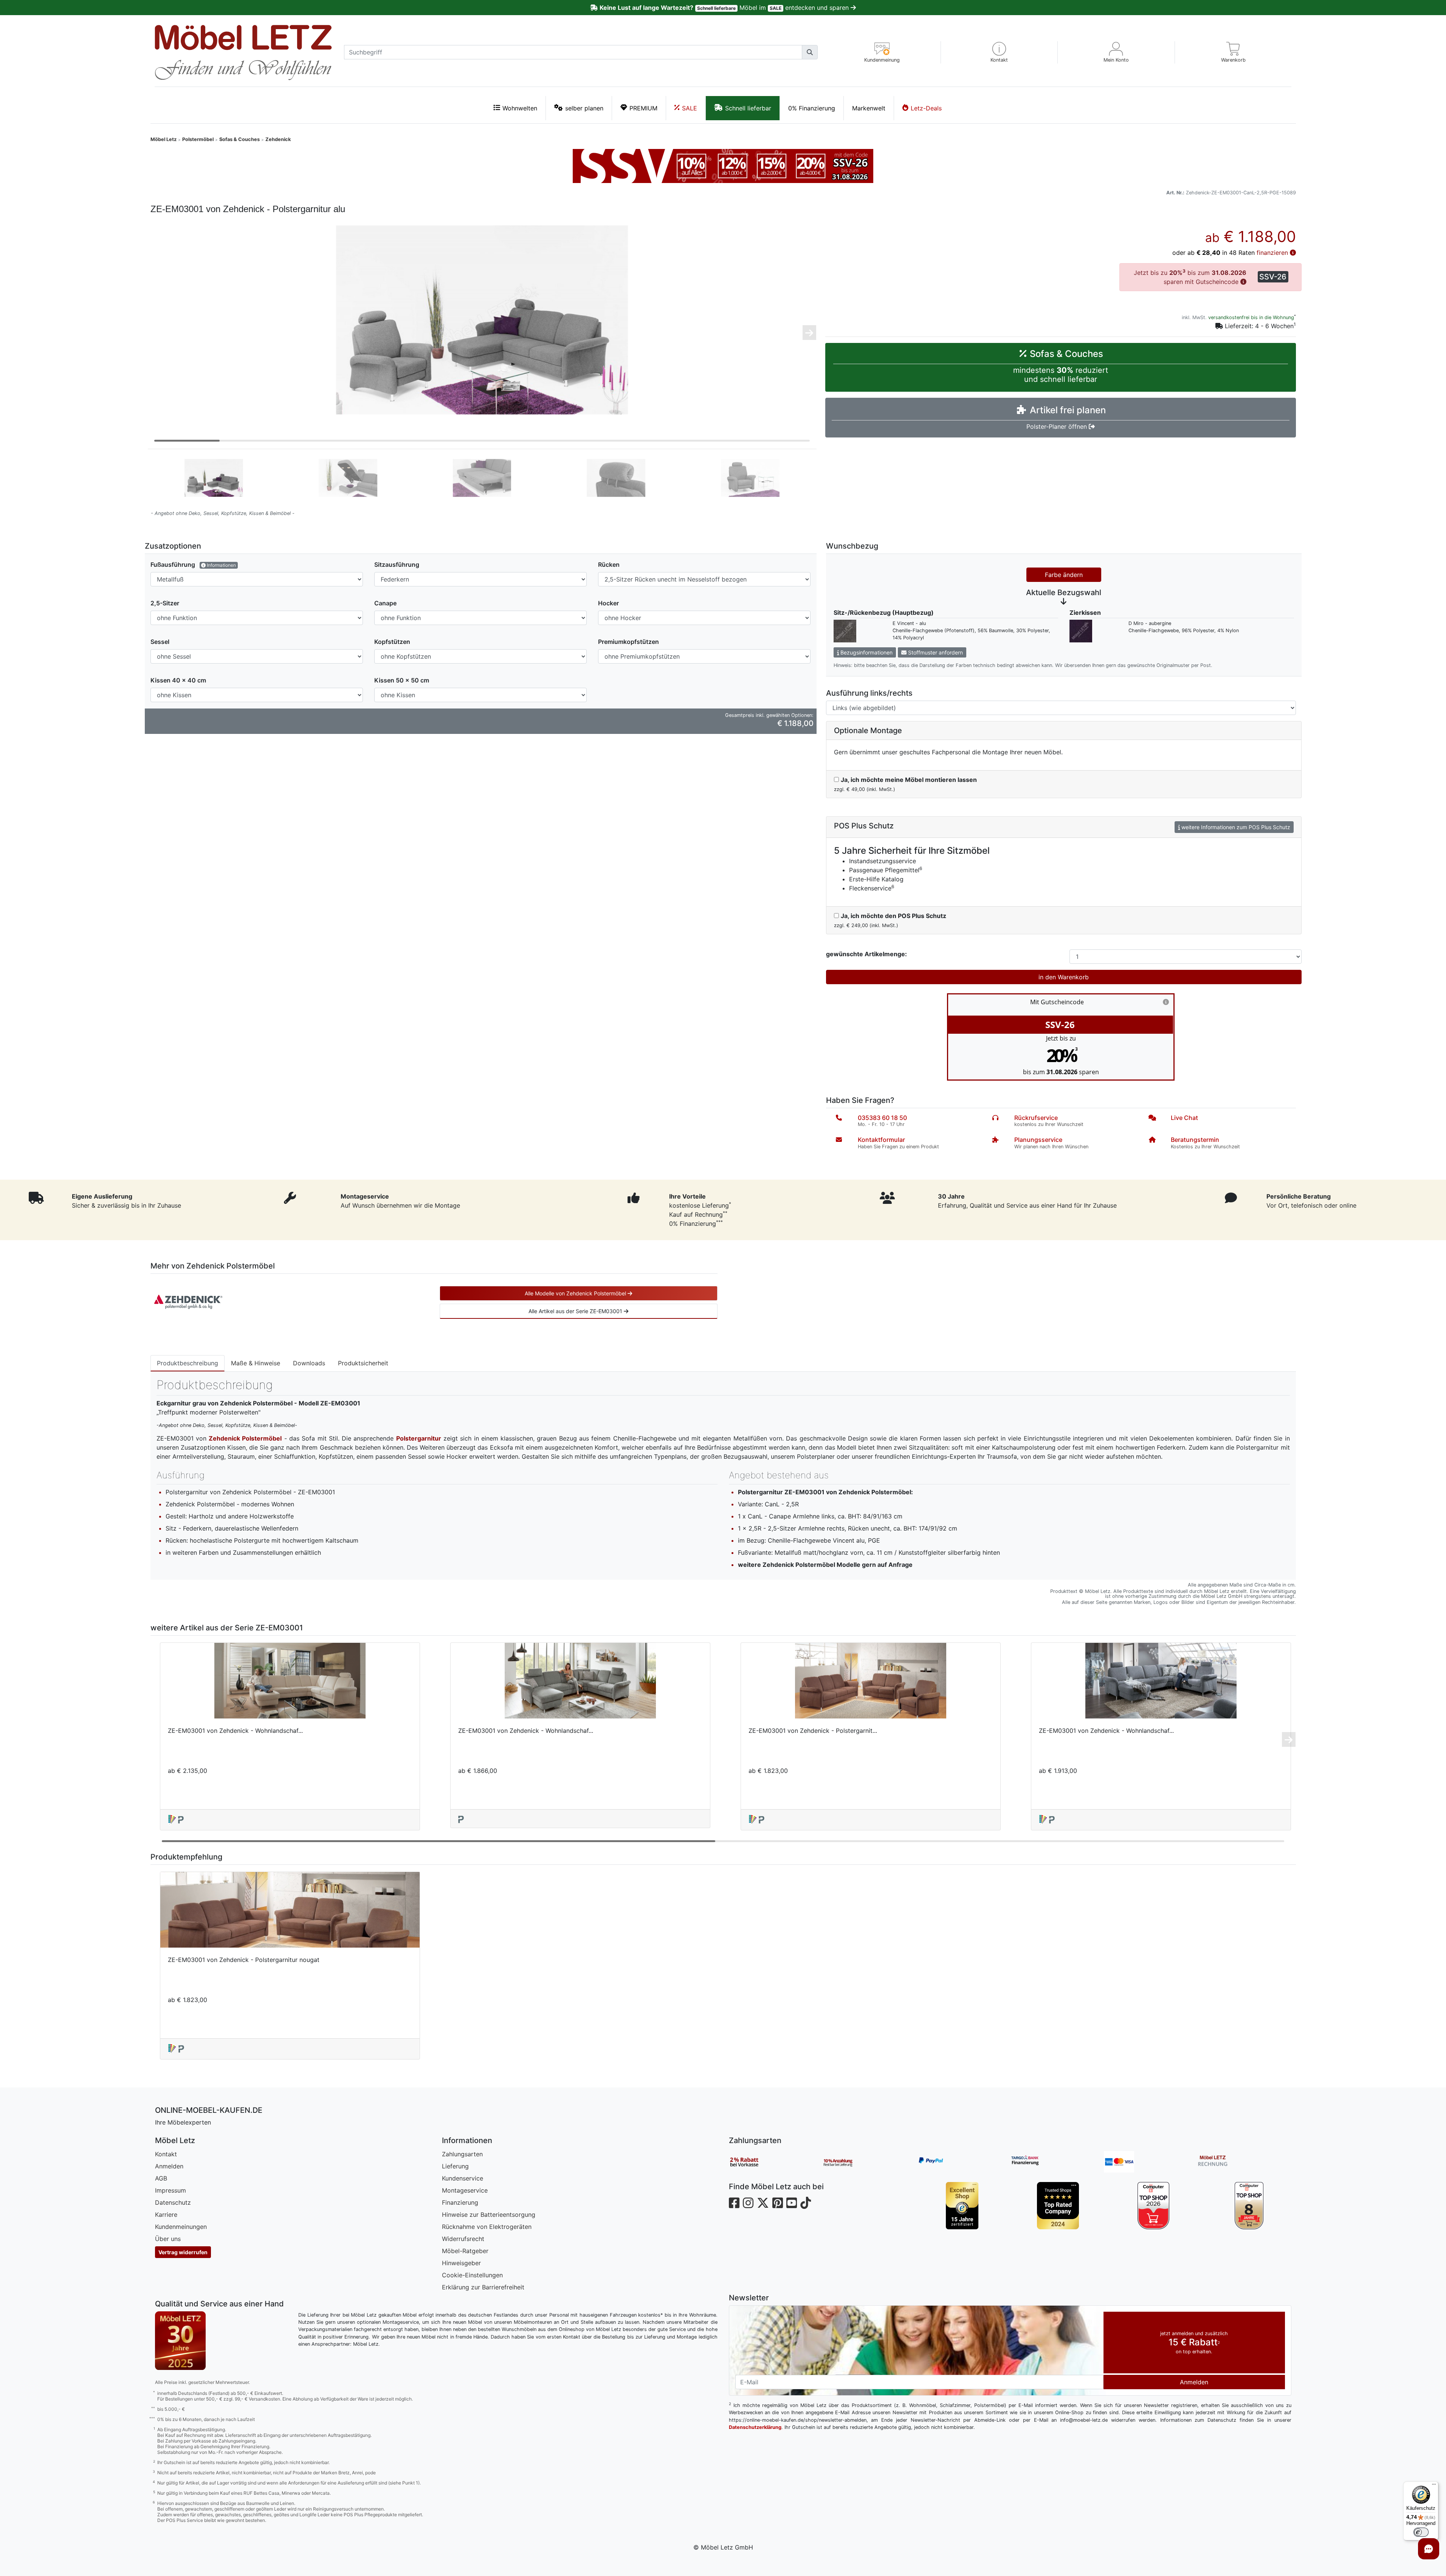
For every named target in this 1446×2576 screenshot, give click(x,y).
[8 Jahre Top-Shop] (1249, 2206)
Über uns (168, 2239)
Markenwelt (869, 108)
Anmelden (169, 2166)
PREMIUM (643, 108)
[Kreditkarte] (1151, 2162)
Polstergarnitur (419, 1438)
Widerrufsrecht (463, 2239)
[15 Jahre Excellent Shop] (962, 2206)
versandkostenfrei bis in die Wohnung (1251, 317)
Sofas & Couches (239, 139)
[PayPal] (963, 2162)
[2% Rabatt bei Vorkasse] (776, 2162)
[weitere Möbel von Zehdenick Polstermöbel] (188, 1301)
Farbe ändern (1064, 575)
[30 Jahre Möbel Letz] (181, 2340)
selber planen (584, 108)
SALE (690, 108)
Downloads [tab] (309, 1363)
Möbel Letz (164, 139)
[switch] (1421, 2532)
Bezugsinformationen (866, 652)
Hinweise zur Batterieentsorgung (489, 2215)
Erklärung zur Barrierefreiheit (483, 2287)
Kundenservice (463, 2178)
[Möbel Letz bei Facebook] (734, 2203)
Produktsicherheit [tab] (363, 1363)
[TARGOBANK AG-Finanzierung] (1057, 2162)
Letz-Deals (926, 108)
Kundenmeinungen (181, 2227)
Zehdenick (278, 139)
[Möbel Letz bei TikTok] (806, 2203)
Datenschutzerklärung (755, 2427)
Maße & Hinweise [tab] (256, 1363)
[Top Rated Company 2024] (1058, 2206)
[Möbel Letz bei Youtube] (792, 2203)
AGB (161, 2178)
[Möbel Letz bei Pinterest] (778, 2203)
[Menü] (1434, 2486)
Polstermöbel (198, 139)
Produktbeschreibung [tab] (188, 1363)
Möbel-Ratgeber (465, 2251)
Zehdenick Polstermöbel (245, 1438)
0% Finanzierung (812, 108)
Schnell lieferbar (748, 108)
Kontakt (166, 2154)
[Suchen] (810, 52)
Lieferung (455, 2166)
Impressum (170, 2190)
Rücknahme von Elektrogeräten (487, 2227)
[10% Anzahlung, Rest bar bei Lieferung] (869, 2162)
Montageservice (465, 2190)
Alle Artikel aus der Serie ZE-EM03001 (576, 1311)
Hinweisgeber (461, 2263)
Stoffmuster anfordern (935, 652)
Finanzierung (460, 2202)
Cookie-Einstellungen (472, 2275)
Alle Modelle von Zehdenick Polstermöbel (576, 1293)
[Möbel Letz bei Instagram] (748, 2203)
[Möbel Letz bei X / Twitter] (763, 2203)
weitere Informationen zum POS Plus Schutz (1235, 827)
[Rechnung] (1245, 2162)
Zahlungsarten (462, 2154)
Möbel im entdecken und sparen (725, 8)
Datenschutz (173, 2202)
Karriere (166, 2215)
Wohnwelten (520, 108)
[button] (999, 52)
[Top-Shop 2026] (1154, 2206)
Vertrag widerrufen (183, 2252)
